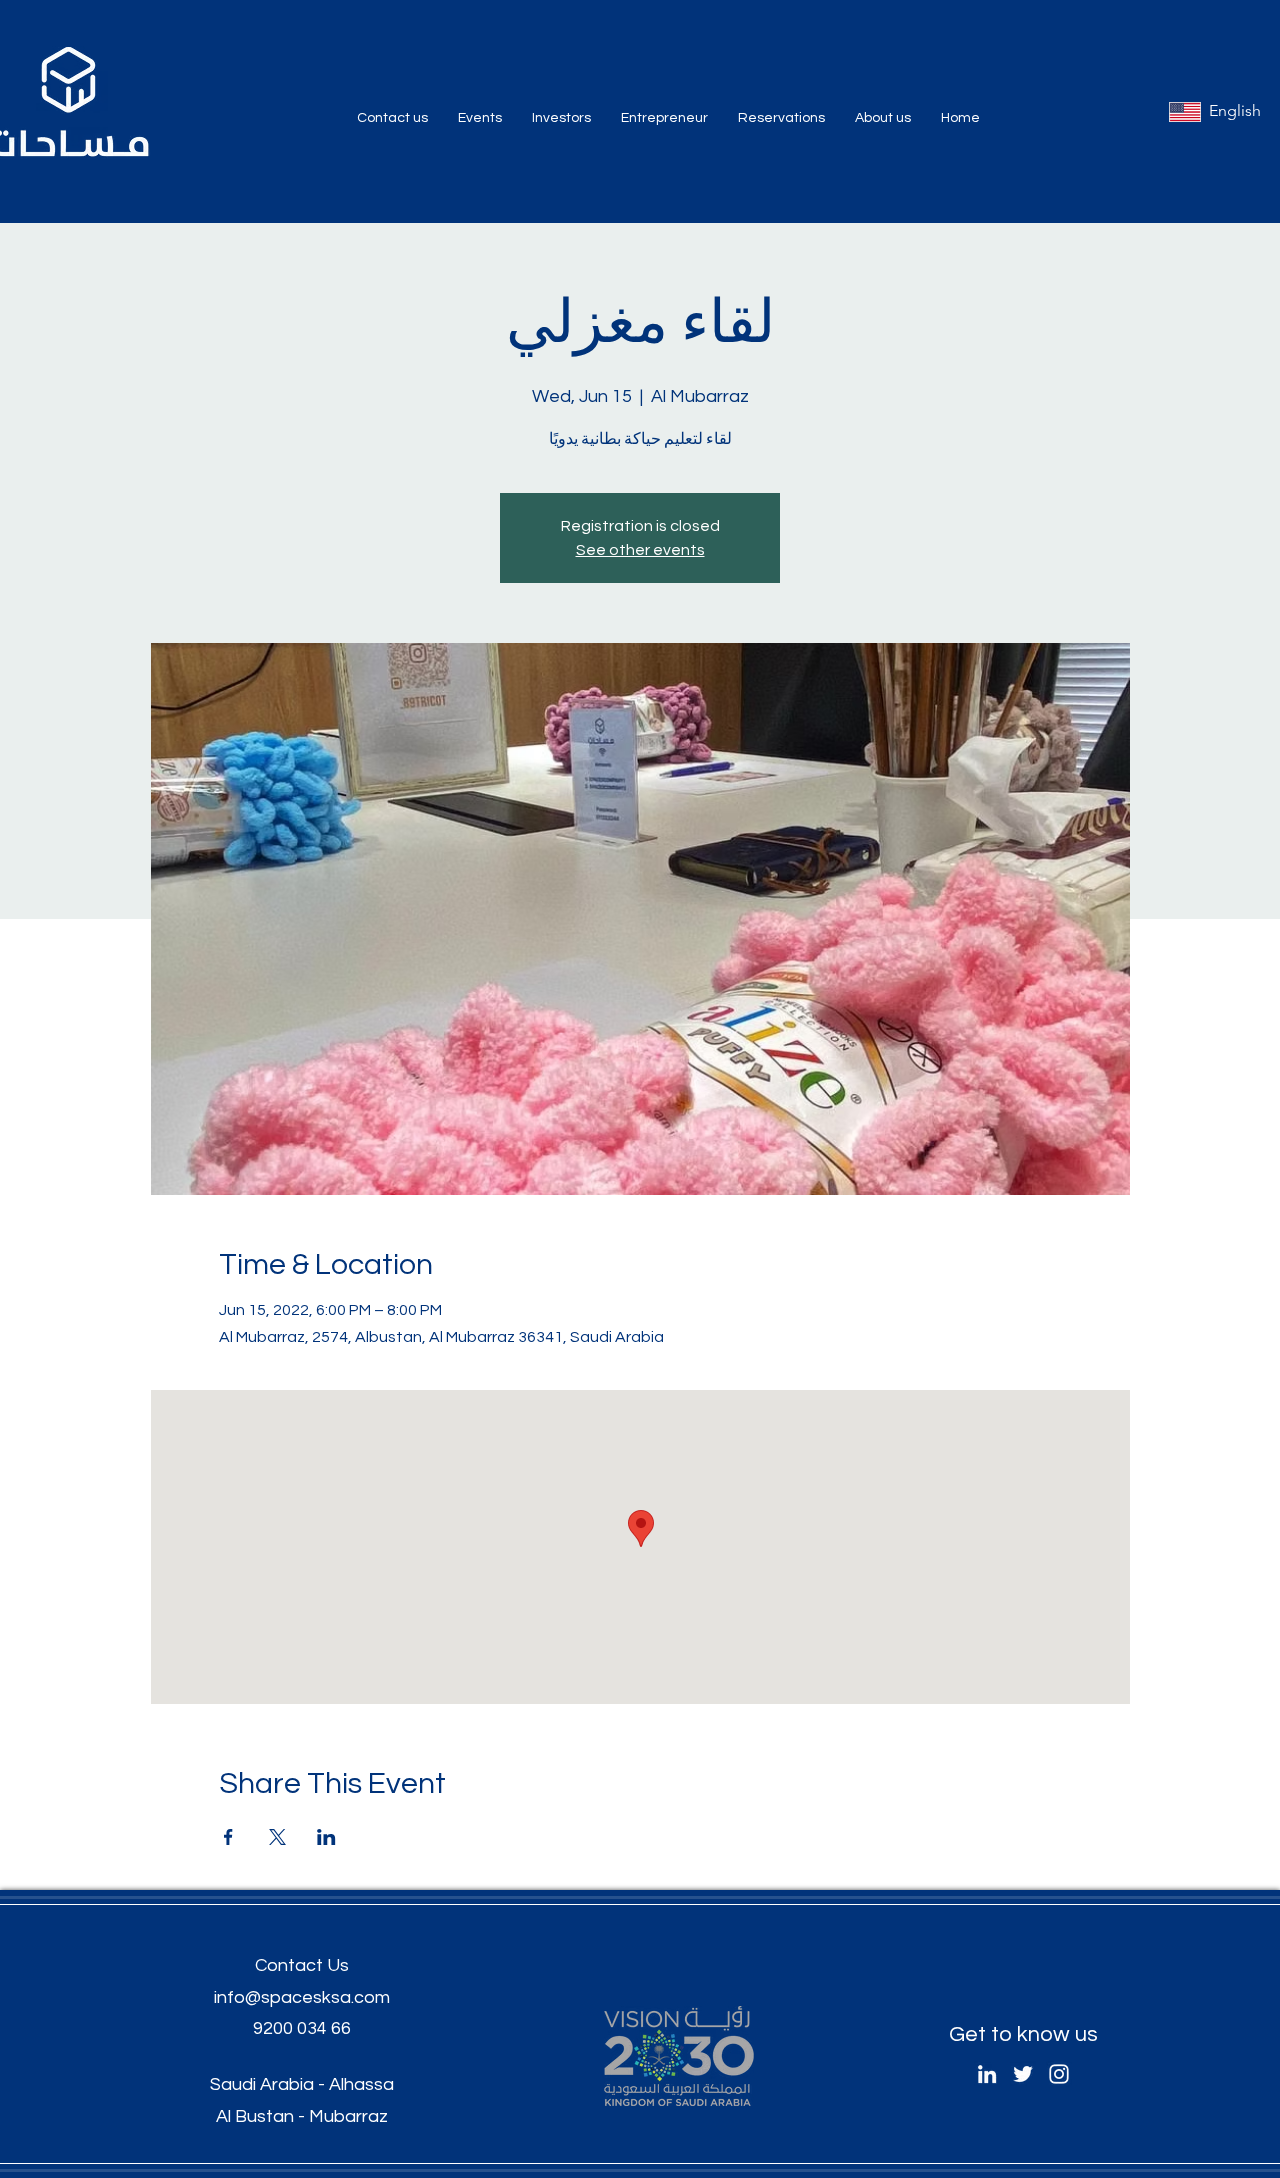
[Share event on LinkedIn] (326, 1837)
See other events (640, 550)
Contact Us (302, 1965)
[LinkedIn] (987, 2074)
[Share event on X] (277, 1837)
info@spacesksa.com (302, 1997)
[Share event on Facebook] (228, 1837)
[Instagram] (1059, 2074)
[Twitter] (1023, 2074)
